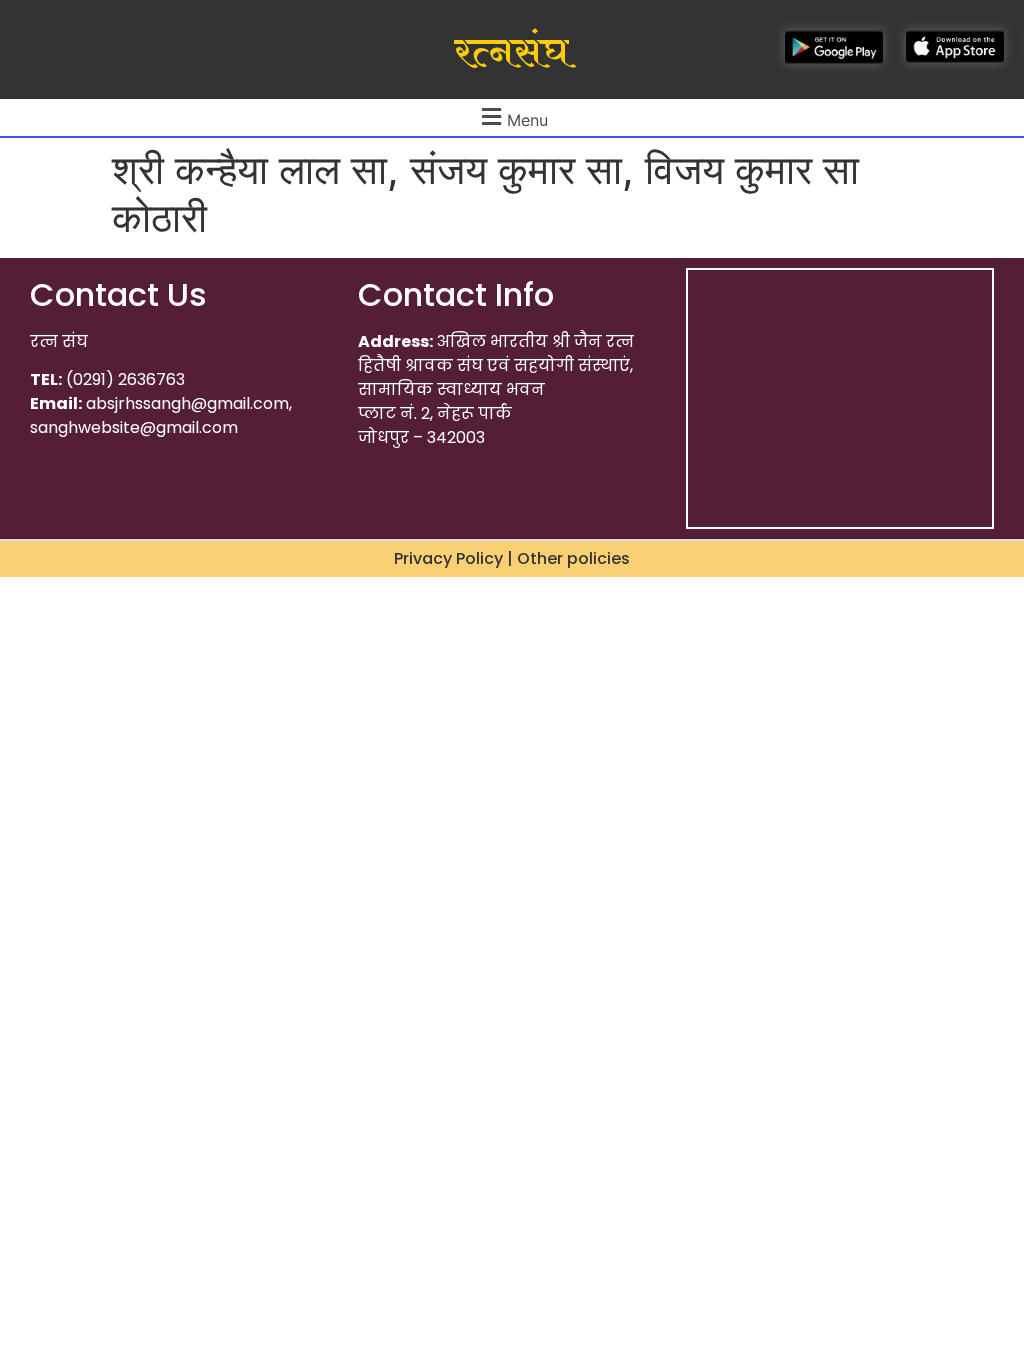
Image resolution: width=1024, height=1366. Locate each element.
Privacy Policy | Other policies (512, 558)
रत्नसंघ (511, 53)
